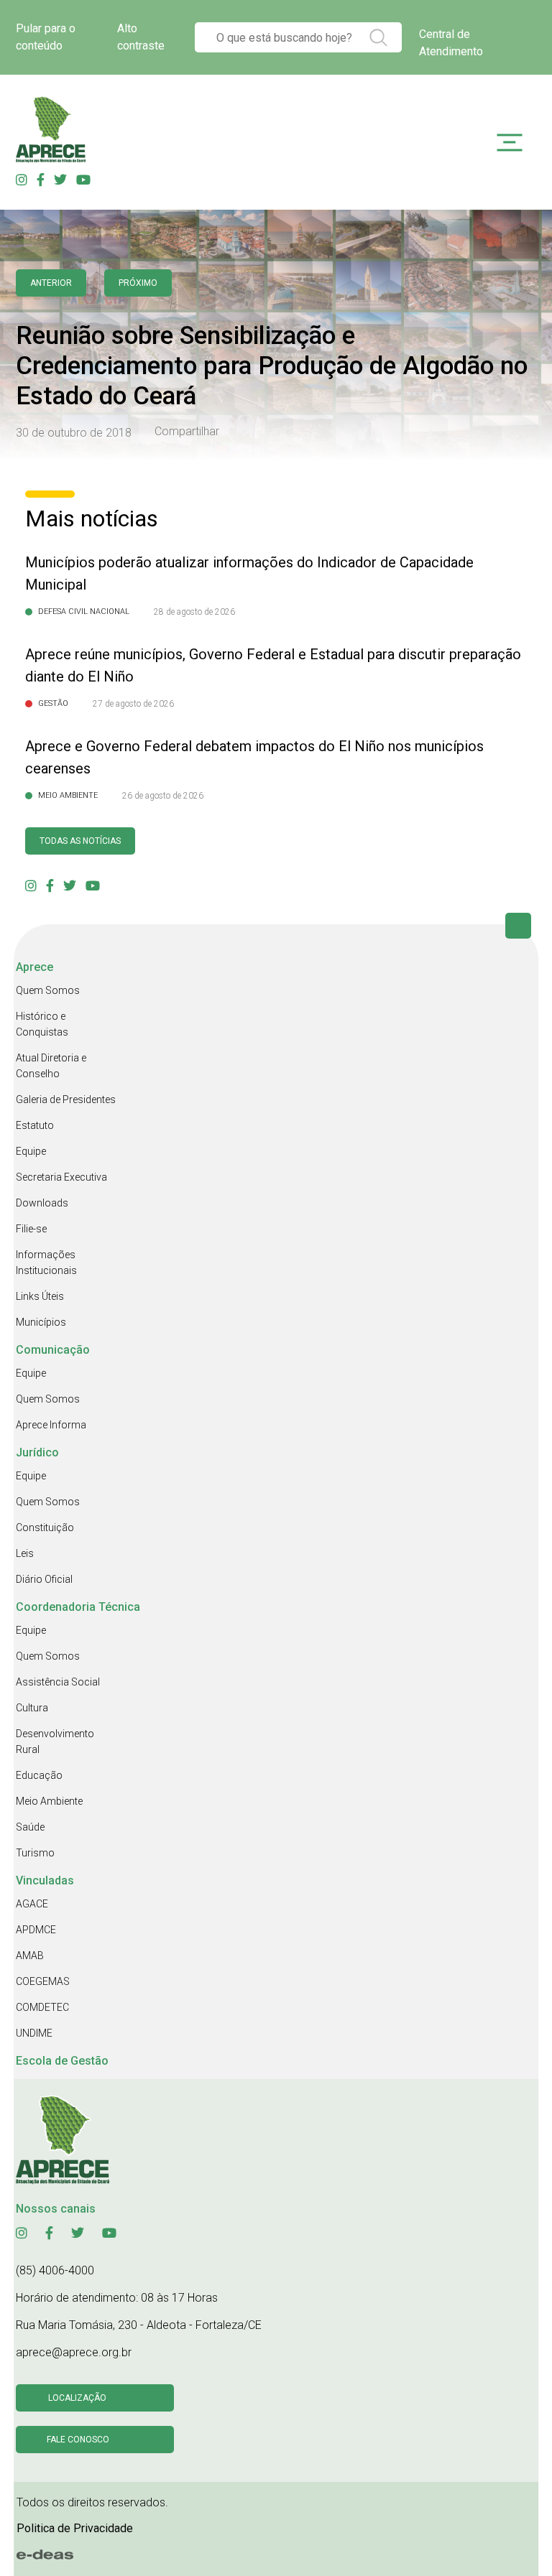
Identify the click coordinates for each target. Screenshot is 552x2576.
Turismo (35, 1853)
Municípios (41, 1322)
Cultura (32, 1708)
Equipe (31, 1151)
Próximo (138, 283)
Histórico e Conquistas (42, 1024)
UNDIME (34, 2033)
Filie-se (31, 1229)
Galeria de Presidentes (66, 1099)
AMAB (30, 1956)
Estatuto (35, 1125)
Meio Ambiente (49, 1801)
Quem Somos (48, 990)
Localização (77, 2398)
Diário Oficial (44, 1579)
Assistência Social (58, 1682)
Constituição (45, 1528)
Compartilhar (187, 432)
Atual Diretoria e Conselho (51, 1066)
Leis (25, 1553)
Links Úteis (40, 1296)
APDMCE (36, 1930)
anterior (51, 283)
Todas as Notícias (80, 841)
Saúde (30, 1827)
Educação (39, 1775)
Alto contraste (141, 37)
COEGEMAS (43, 1981)
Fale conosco (78, 2440)
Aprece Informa (51, 1425)
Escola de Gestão (62, 2061)
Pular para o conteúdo (46, 37)
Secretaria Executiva (61, 1177)
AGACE (32, 1904)
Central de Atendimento (451, 43)
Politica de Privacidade (75, 2528)
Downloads (42, 1203)
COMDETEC (42, 2007)
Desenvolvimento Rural (55, 1742)
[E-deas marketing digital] (45, 2554)
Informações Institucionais (46, 1263)
